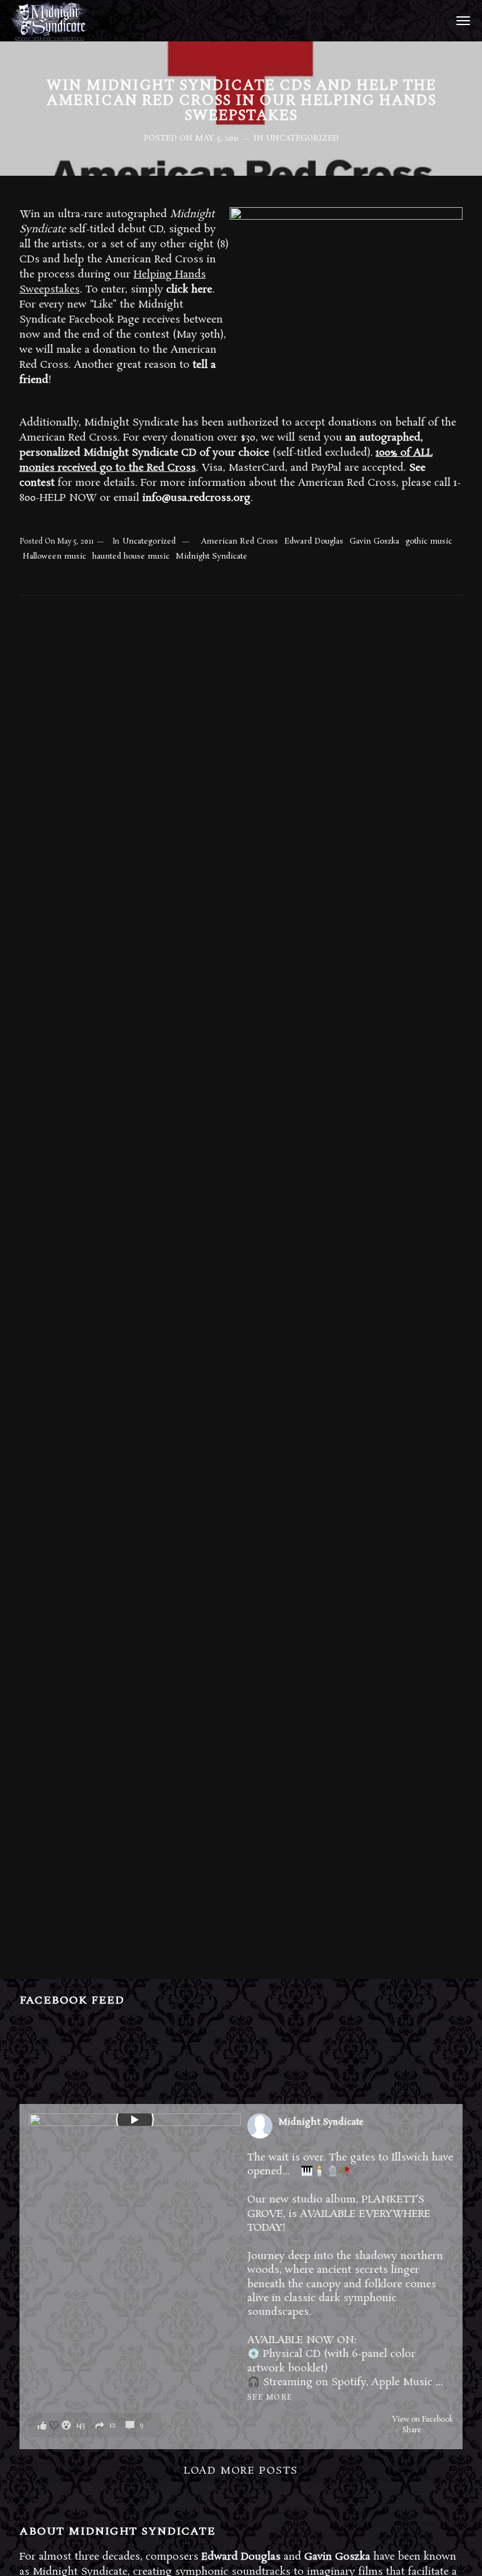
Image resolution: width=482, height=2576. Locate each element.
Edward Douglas (314, 541)
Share (412, 2430)
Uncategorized (303, 138)
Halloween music (54, 556)
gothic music (429, 541)
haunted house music (131, 556)
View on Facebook (423, 2420)
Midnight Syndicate (212, 556)
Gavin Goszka (374, 541)
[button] (95, 2425)
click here (189, 290)
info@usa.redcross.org (196, 498)
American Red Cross (239, 541)
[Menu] (461, 20)
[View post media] (135, 2120)
